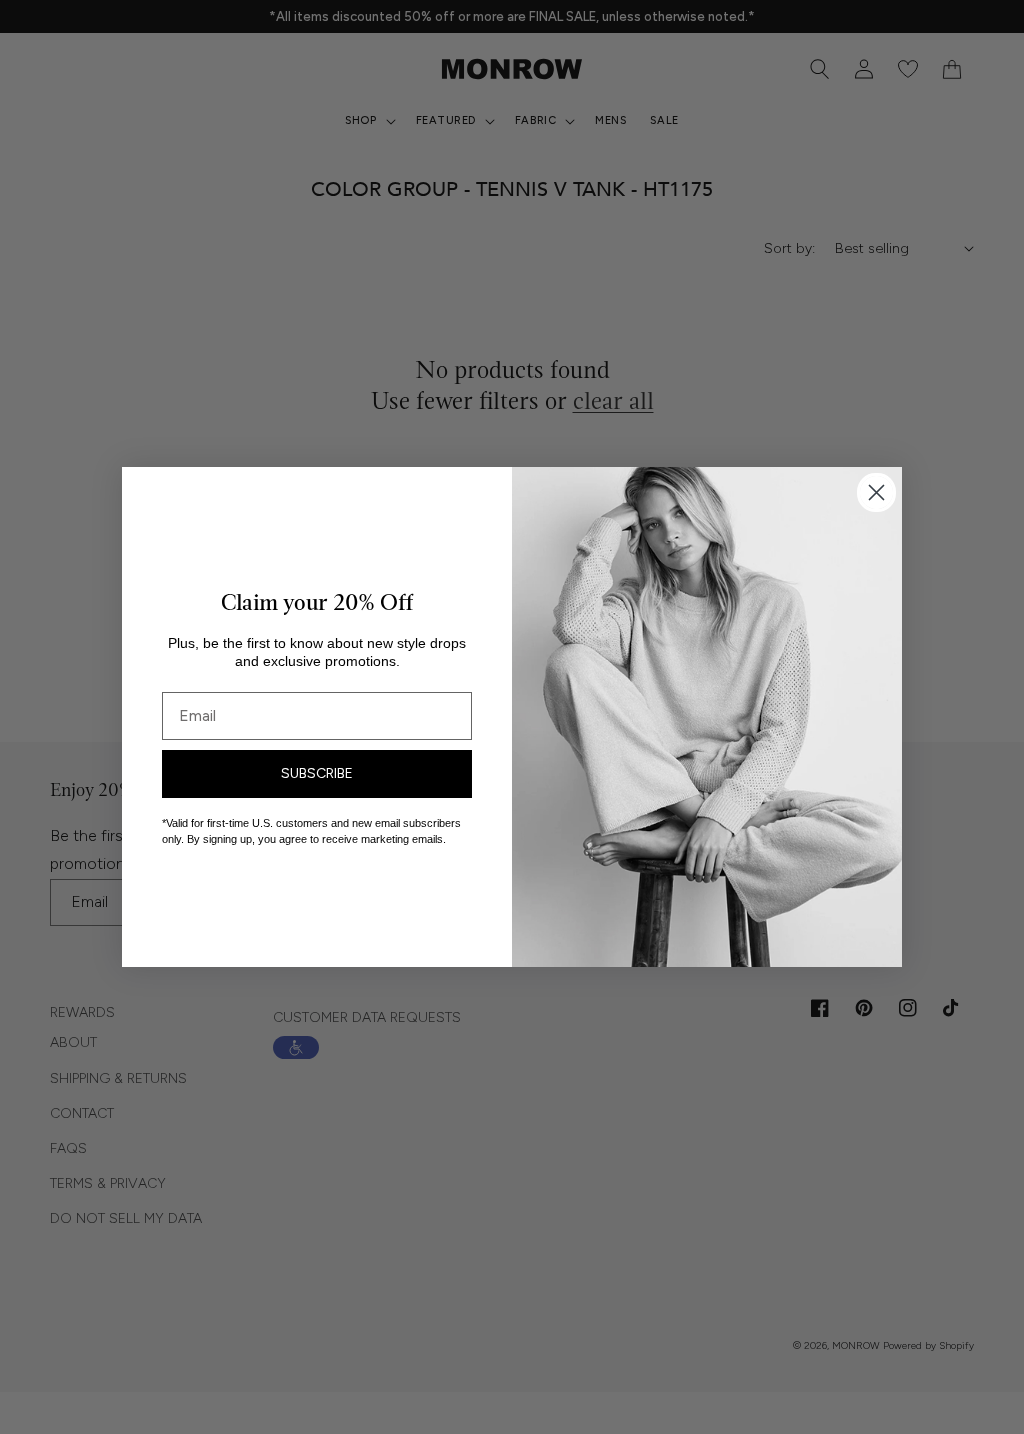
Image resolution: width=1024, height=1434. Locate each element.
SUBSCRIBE (317, 773)
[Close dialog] (876, 492)
